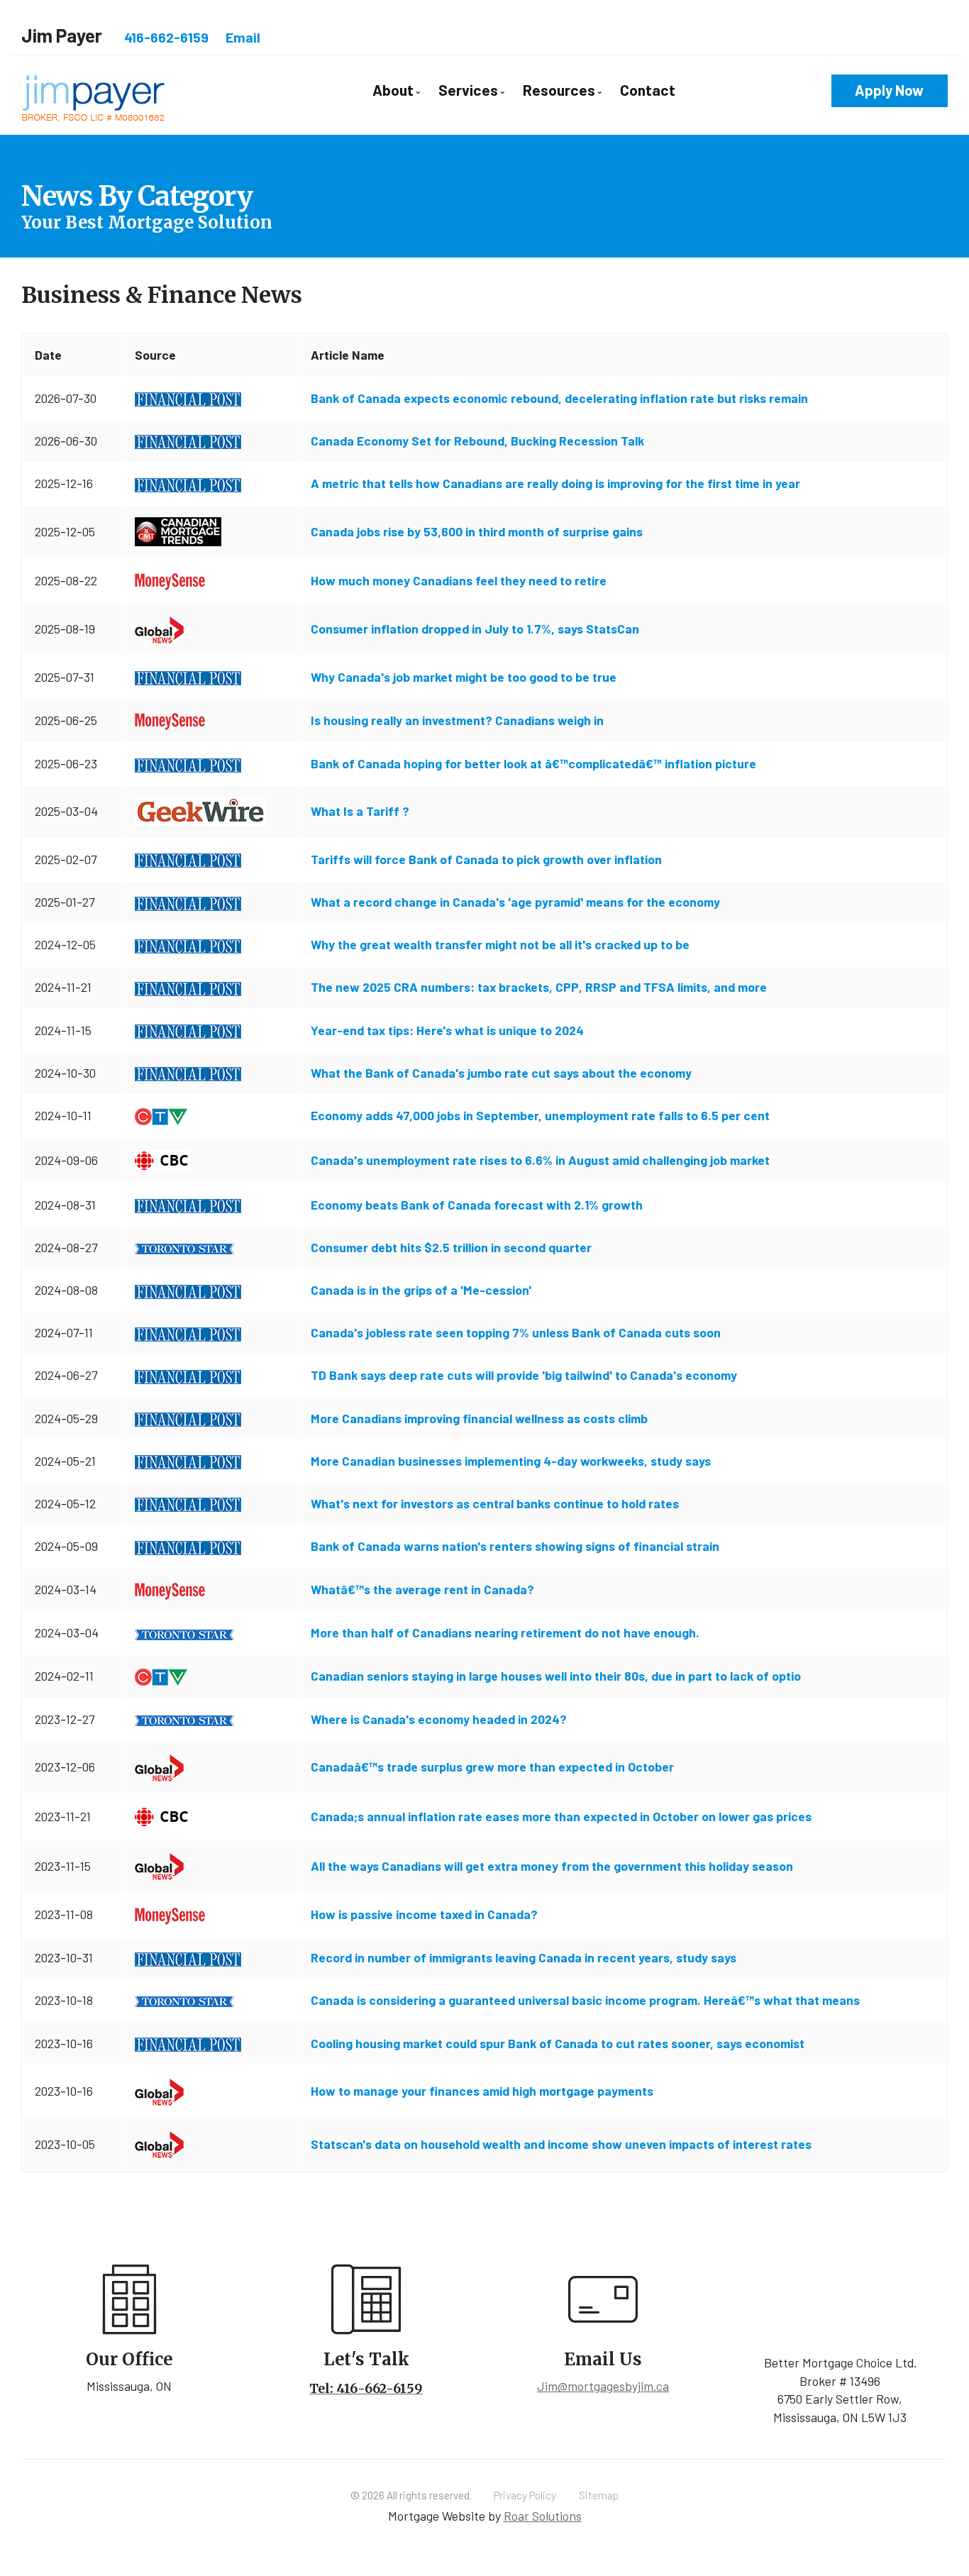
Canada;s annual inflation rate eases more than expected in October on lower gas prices (561, 1816)
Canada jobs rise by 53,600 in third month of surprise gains (477, 531)
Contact (648, 90)
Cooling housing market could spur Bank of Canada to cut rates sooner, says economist (558, 2043)
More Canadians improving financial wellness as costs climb (479, 1418)
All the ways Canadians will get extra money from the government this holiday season (552, 1866)
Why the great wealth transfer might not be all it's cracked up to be (500, 944)
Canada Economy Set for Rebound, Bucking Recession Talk (477, 441)
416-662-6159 (166, 37)
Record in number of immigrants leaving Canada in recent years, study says (524, 1957)
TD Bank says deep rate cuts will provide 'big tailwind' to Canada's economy (524, 1375)
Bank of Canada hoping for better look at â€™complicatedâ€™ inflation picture (533, 763)
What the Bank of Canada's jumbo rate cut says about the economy (501, 1073)
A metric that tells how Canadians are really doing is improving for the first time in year (555, 483)
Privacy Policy (525, 2495)
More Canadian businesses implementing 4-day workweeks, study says (511, 1461)
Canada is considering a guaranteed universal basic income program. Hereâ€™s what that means (585, 2000)
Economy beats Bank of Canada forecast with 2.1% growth (477, 1205)
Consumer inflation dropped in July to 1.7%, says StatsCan (475, 629)
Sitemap (599, 2495)
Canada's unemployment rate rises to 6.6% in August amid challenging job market (540, 1160)
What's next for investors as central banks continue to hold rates (495, 1503)
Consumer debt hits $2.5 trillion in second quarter (451, 1247)
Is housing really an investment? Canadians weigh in (457, 720)
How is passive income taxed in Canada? (424, 1914)
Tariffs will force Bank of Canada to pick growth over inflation (486, 859)
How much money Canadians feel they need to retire (459, 580)
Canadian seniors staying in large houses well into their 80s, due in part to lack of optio (556, 1676)
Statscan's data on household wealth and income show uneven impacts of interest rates (561, 2144)
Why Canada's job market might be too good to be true (464, 677)
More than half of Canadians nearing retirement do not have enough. (505, 1632)
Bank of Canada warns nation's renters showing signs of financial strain (515, 1546)
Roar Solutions (543, 2516)
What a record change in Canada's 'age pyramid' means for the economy (515, 902)
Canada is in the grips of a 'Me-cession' (421, 1290)
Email (243, 37)
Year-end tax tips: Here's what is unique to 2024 (447, 1030)
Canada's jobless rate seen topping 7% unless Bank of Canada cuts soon (516, 1332)
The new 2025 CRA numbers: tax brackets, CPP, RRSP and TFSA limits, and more (539, 987)
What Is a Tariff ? (360, 811)
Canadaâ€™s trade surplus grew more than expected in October (492, 1767)
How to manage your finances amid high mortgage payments (482, 2091)
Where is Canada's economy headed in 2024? (439, 1719)
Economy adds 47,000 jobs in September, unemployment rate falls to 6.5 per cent (540, 1115)
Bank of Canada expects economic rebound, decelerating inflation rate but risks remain (559, 398)
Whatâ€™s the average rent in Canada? (422, 1589)
